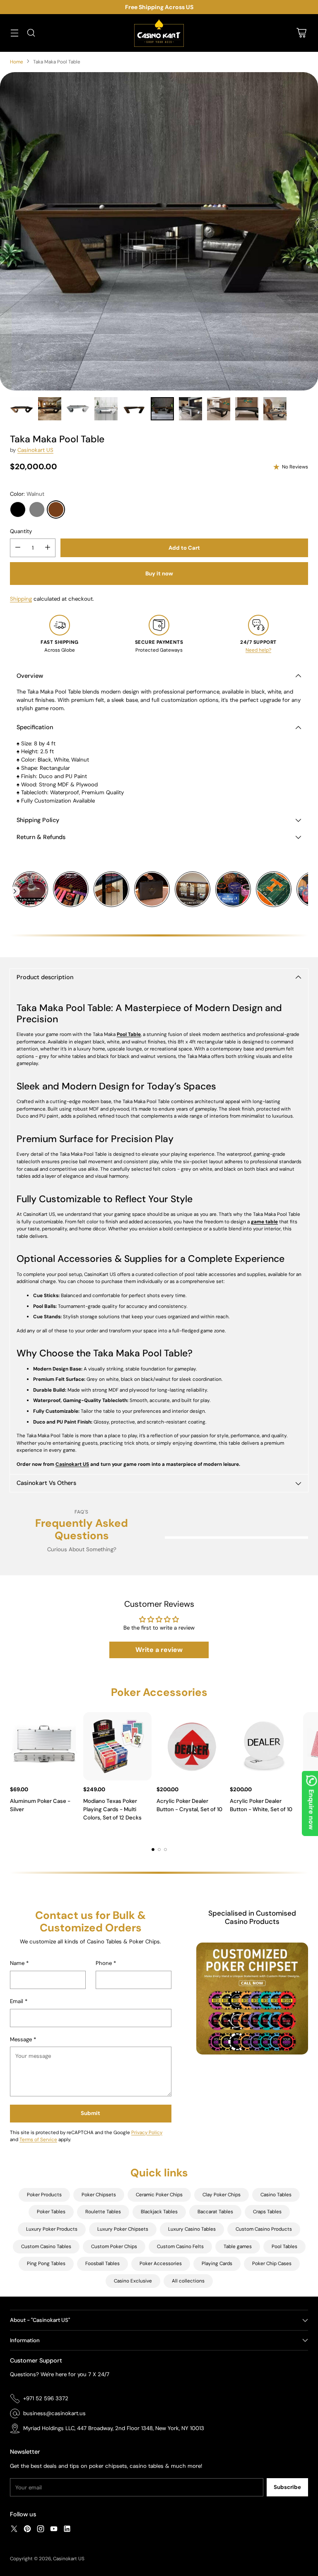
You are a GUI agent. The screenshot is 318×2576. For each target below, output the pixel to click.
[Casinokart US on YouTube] (54, 2530)
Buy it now (159, 574)
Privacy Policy (147, 2132)
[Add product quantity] (48, 548)
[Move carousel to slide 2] (159, 1850)
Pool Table (129, 1034)
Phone (106, 1963)
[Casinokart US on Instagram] (41, 2530)
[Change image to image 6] (162, 409)
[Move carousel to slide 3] (165, 1850)
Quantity (21, 531)
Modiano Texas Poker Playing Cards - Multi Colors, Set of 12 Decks (112, 1809)
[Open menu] (14, 33)
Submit (90, 2113)
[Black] (18, 509)
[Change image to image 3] (78, 409)
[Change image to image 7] (190, 409)
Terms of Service (38, 2139)
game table (264, 1222)
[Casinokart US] (159, 33)
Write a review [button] (159, 1650)
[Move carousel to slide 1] (153, 1850)
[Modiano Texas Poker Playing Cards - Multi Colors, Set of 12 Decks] (117, 1746)
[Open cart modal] (301, 33)
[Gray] (37, 509)
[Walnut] (56, 509)
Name (19, 1963)
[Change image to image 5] (134, 409)
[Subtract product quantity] (18, 548)
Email (19, 2001)
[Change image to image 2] (50, 409)
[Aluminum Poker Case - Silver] (44, 1746)
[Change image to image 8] (219, 409)
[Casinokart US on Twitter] (14, 2530)
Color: (27, 494)
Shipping (21, 599)
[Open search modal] (31, 33)
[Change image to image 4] (106, 409)
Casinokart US (35, 450)
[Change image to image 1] (22, 409)
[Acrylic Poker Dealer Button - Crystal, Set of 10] (191, 1746)
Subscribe (287, 2487)
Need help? (258, 650)
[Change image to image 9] (247, 409)
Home (17, 62)
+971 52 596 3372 (46, 2398)
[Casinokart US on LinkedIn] (67, 2530)
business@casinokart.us (54, 2413)
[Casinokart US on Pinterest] (27, 2530)
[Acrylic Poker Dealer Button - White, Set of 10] (264, 1746)
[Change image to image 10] (275, 409)
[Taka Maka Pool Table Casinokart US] (159, 231)
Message (23, 2039)
